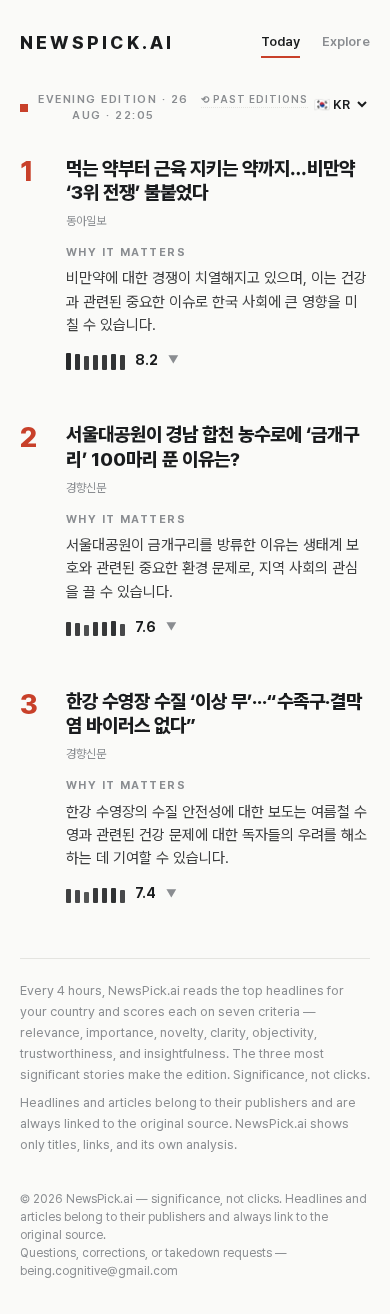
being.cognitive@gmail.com (99, 1271)
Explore (346, 41)
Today (280, 41)
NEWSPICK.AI (97, 42)
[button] (218, 360)
